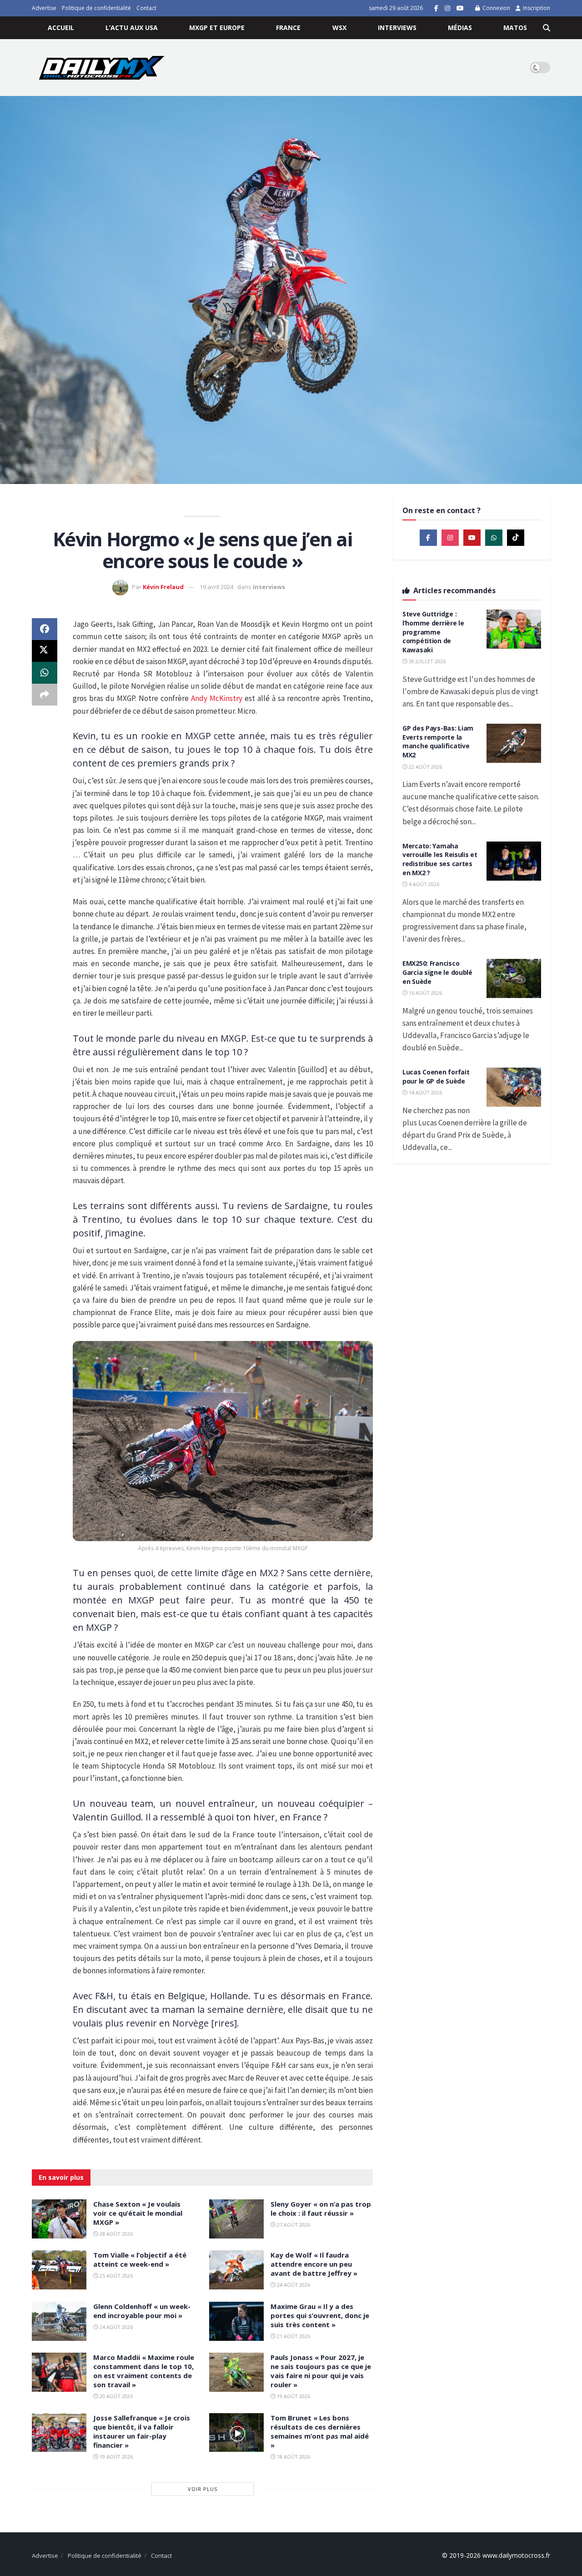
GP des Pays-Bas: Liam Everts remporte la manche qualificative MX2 (438, 741)
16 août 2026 (425, 993)
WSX (339, 28)
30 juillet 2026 (426, 661)
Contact (146, 8)
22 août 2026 (425, 767)
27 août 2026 (293, 2225)
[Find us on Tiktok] (516, 538)
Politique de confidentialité (96, 8)
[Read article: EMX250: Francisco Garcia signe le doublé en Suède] (514, 978)
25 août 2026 (115, 2276)
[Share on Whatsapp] (45, 673)
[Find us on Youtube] (460, 8)
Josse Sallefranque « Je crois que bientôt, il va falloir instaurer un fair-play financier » (142, 2431)
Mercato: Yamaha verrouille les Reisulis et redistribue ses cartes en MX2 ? (440, 859)
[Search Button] (547, 28)
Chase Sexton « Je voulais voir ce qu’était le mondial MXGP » (138, 2213)
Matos (515, 28)
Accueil (61, 28)
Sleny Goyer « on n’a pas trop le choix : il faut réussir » (321, 2208)
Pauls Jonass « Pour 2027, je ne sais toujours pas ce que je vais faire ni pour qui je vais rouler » (321, 2371)
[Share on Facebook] (45, 629)
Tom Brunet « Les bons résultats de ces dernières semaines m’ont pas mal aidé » (320, 2431)
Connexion (496, 8)
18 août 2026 (293, 2457)
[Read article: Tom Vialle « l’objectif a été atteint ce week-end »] (59, 2270)
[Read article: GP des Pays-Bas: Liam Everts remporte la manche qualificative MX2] (514, 743)
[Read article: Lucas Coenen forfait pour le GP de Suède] (514, 1087)
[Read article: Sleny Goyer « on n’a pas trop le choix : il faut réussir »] (236, 2219)
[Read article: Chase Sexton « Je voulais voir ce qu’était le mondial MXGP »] (59, 2219)
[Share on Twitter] (45, 651)
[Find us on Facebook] (436, 8)
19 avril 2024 (216, 587)
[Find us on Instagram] (447, 8)
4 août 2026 (423, 884)
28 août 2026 (115, 2234)
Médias (460, 28)
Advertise (44, 8)
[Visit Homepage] (102, 68)
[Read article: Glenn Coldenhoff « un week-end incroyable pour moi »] (59, 2321)
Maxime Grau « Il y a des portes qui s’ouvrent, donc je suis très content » (320, 2315)
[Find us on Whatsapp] (494, 538)
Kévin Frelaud (163, 587)
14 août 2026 (425, 1092)
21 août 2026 (293, 2336)
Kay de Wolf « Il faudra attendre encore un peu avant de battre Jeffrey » (314, 2264)
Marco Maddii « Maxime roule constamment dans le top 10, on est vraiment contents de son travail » (144, 2371)
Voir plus (203, 2489)
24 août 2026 (293, 2285)
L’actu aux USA (132, 28)
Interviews (397, 28)
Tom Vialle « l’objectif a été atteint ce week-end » (140, 2259)
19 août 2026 (293, 2396)
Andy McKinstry (217, 698)
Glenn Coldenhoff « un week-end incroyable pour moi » (142, 2311)
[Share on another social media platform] (45, 695)
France (288, 28)
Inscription (536, 8)
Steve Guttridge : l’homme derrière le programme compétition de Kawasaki (433, 632)
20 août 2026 (115, 2396)
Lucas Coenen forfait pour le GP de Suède (436, 1076)
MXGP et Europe (217, 28)
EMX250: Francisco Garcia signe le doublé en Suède (437, 972)
